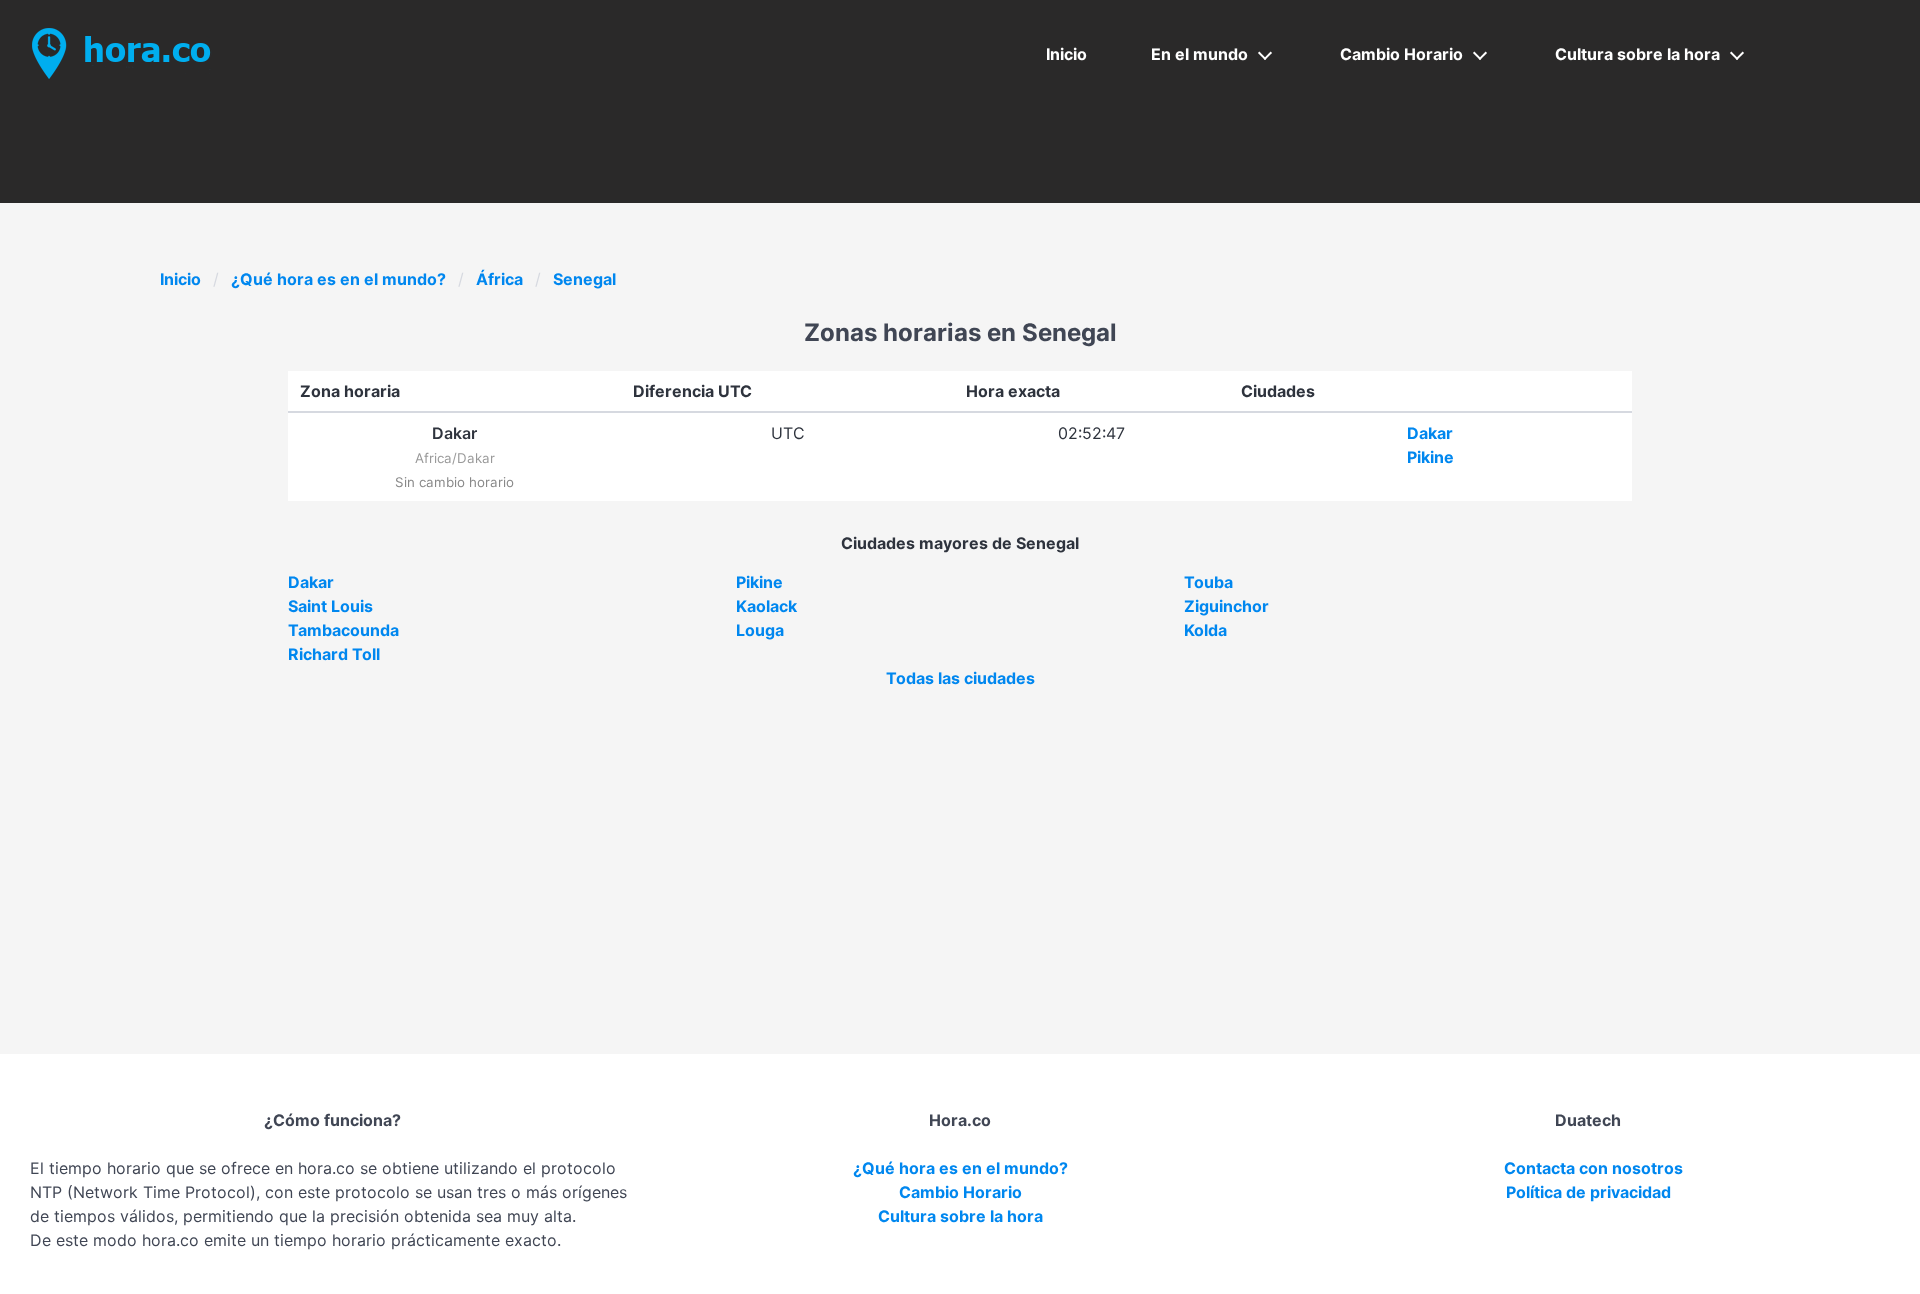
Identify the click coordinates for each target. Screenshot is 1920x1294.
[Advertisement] (960, 840)
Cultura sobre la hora (1637, 54)
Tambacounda (343, 630)
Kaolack (766, 606)
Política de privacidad (1588, 1192)
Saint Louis (330, 606)
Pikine (1430, 457)
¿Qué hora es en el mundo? (338, 279)
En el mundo (1199, 54)
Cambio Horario (1401, 54)
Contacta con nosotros (1593, 1168)
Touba (1208, 582)
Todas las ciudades (960, 678)
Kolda (1205, 630)
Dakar (1430, 433)
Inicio (1066, 54)
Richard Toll (334, 654)
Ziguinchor (1226, 606)
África (499, 279)
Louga (760, 630)
